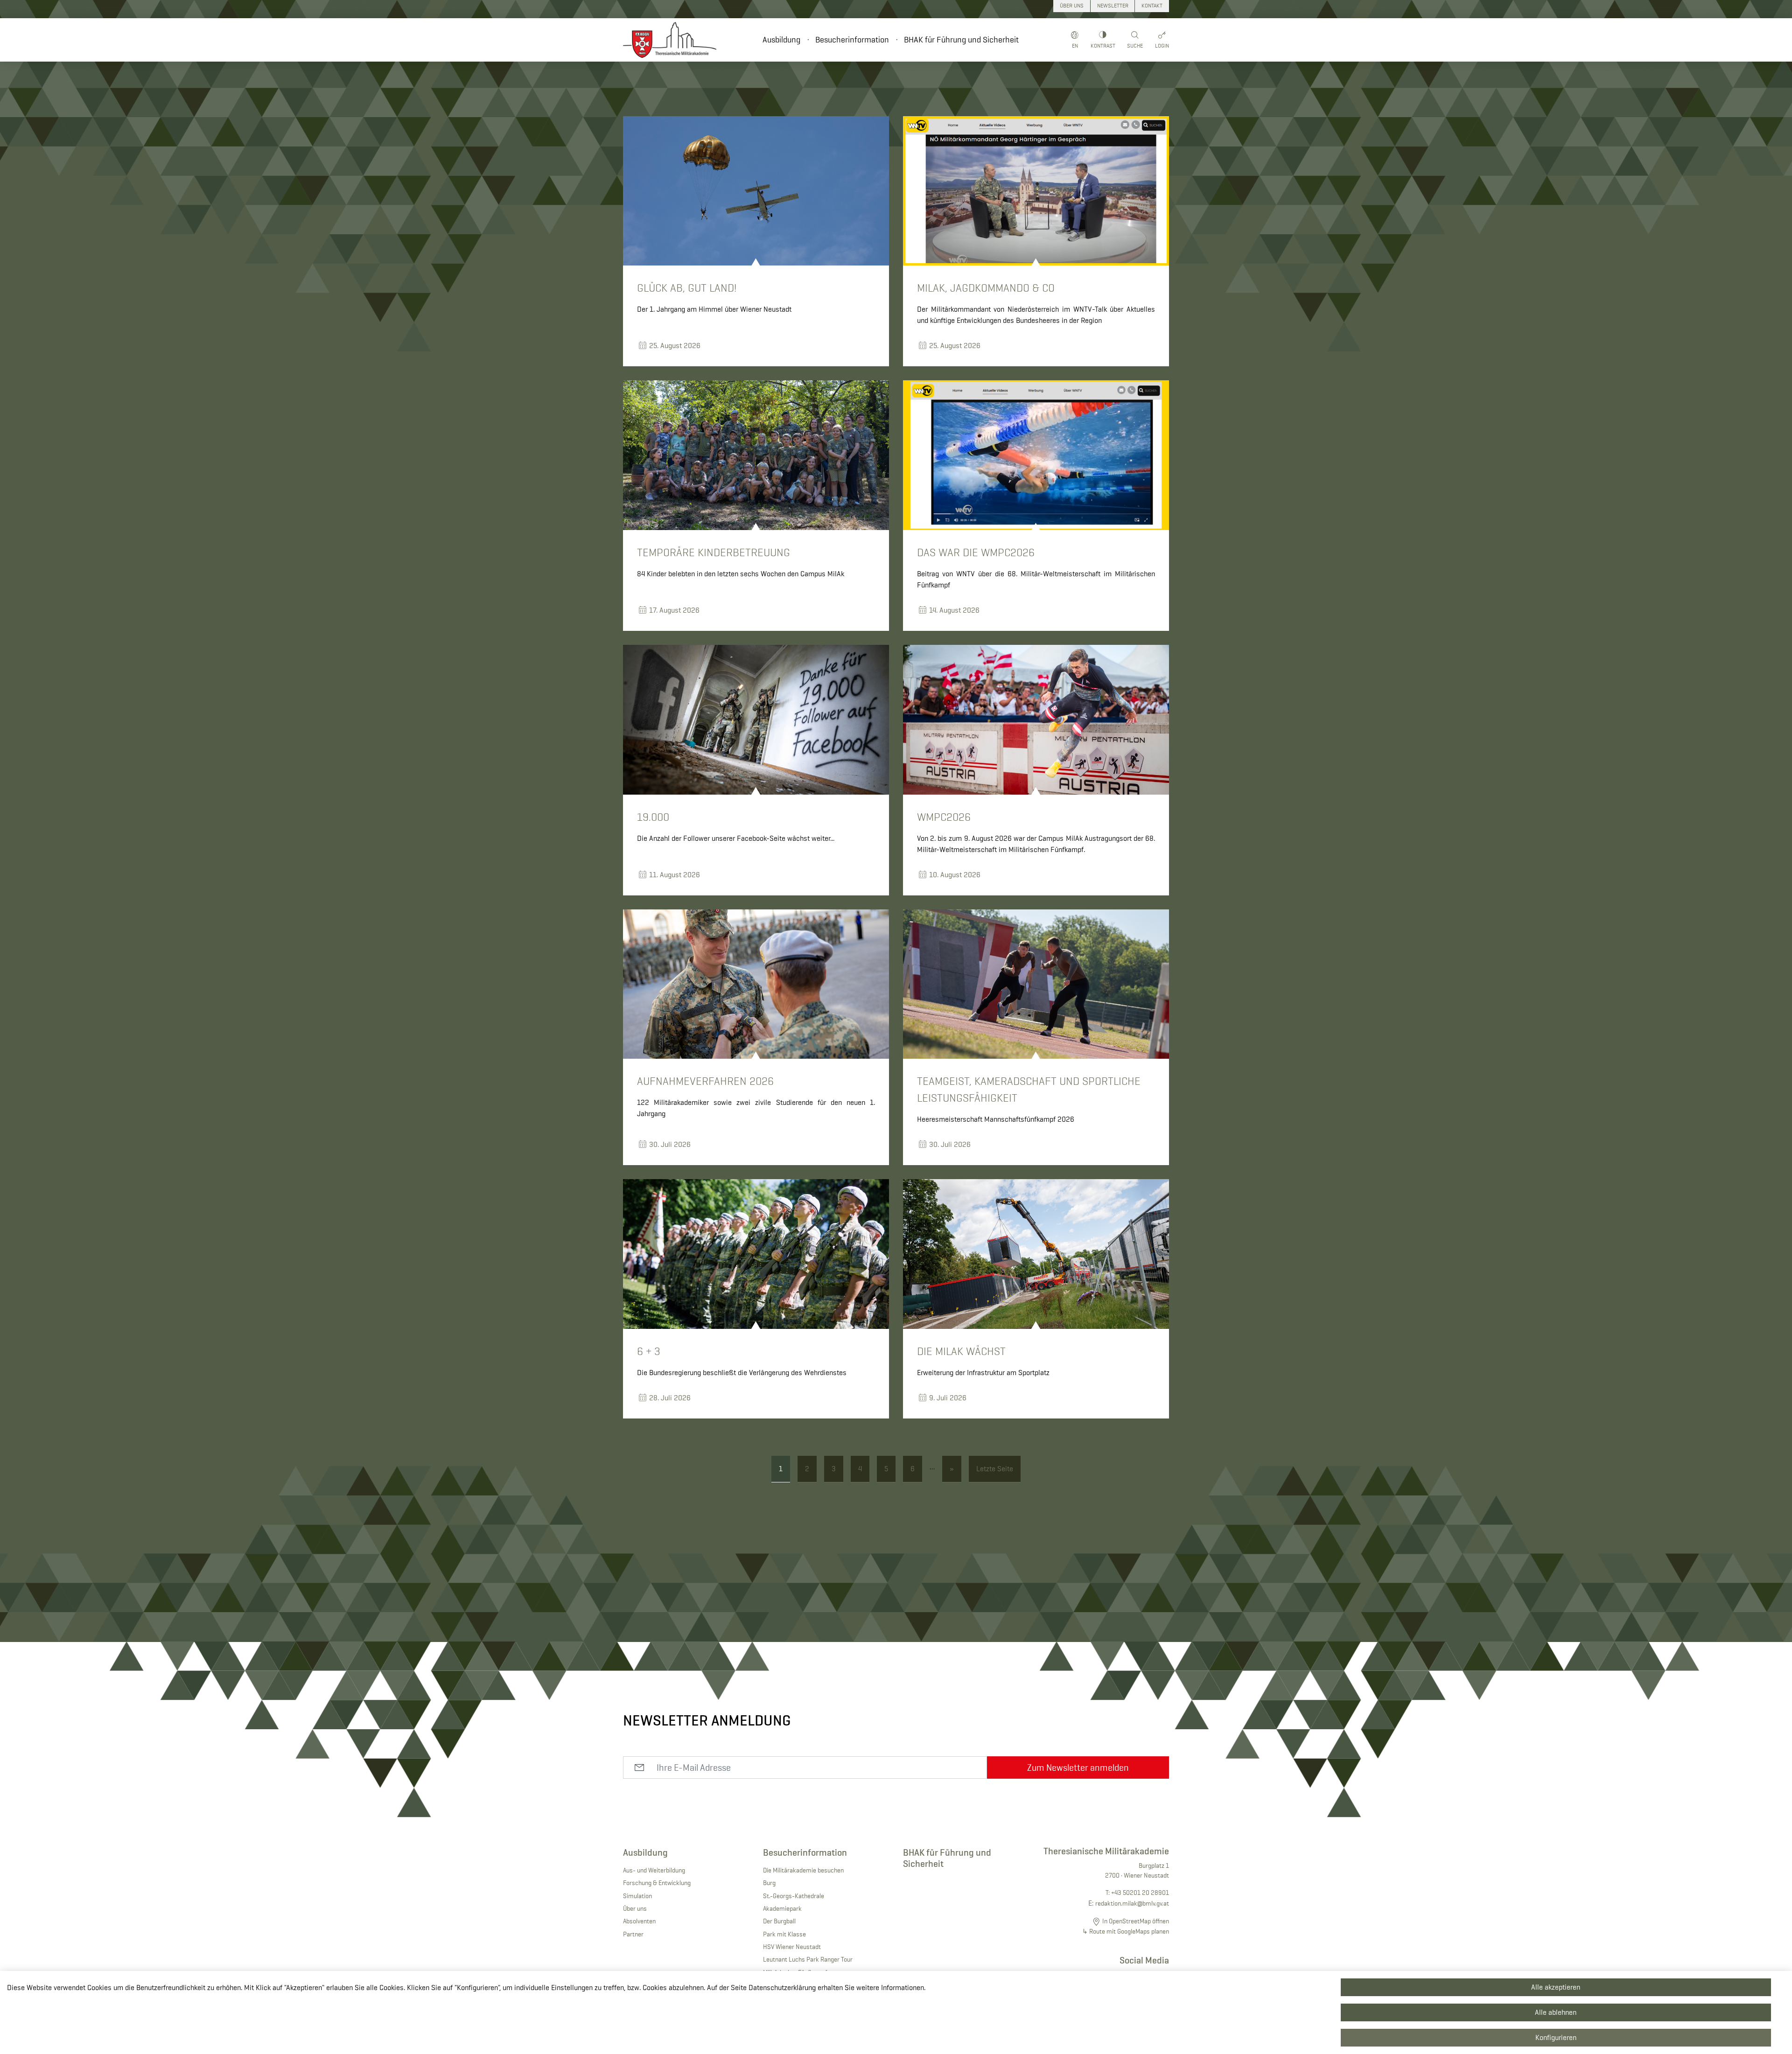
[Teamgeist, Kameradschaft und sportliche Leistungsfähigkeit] (1036, 984)
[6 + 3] (756, 1254)
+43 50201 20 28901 (1140, 1893)
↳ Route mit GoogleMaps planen (1126, 1931)
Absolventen (639, 1921)
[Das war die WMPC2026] (1036, 455)
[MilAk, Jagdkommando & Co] (1036, 191)
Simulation (637, 1896)
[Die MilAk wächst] (1036, 1254)
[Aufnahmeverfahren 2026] (756, 984)
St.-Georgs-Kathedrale (794, 1896)
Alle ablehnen (1556, 2012)
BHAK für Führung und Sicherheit (961, 40)
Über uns (635, 1908)
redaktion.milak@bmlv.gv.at (1132, 1903)
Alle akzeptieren (1556, 1987)
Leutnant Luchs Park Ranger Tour (808, 1959)
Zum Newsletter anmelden (1078, 1768)
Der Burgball (779, 1921)
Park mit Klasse (784, 1934)
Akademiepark (782, 1908)
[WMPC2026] (1036, 720)
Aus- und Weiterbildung (654, 1870)
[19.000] (756, 720)
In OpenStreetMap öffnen (1136, 1921)
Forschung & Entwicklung (657, 1883)
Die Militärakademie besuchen (803, 1870)
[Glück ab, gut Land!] (756, 191)
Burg (769, 1883)
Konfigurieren (1556, 2037)
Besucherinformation (852, 40)
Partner (633, 1934)
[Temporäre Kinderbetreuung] (756, 455)
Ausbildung (781, 40)
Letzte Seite (995, 1469)
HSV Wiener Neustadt (792, 1947)
